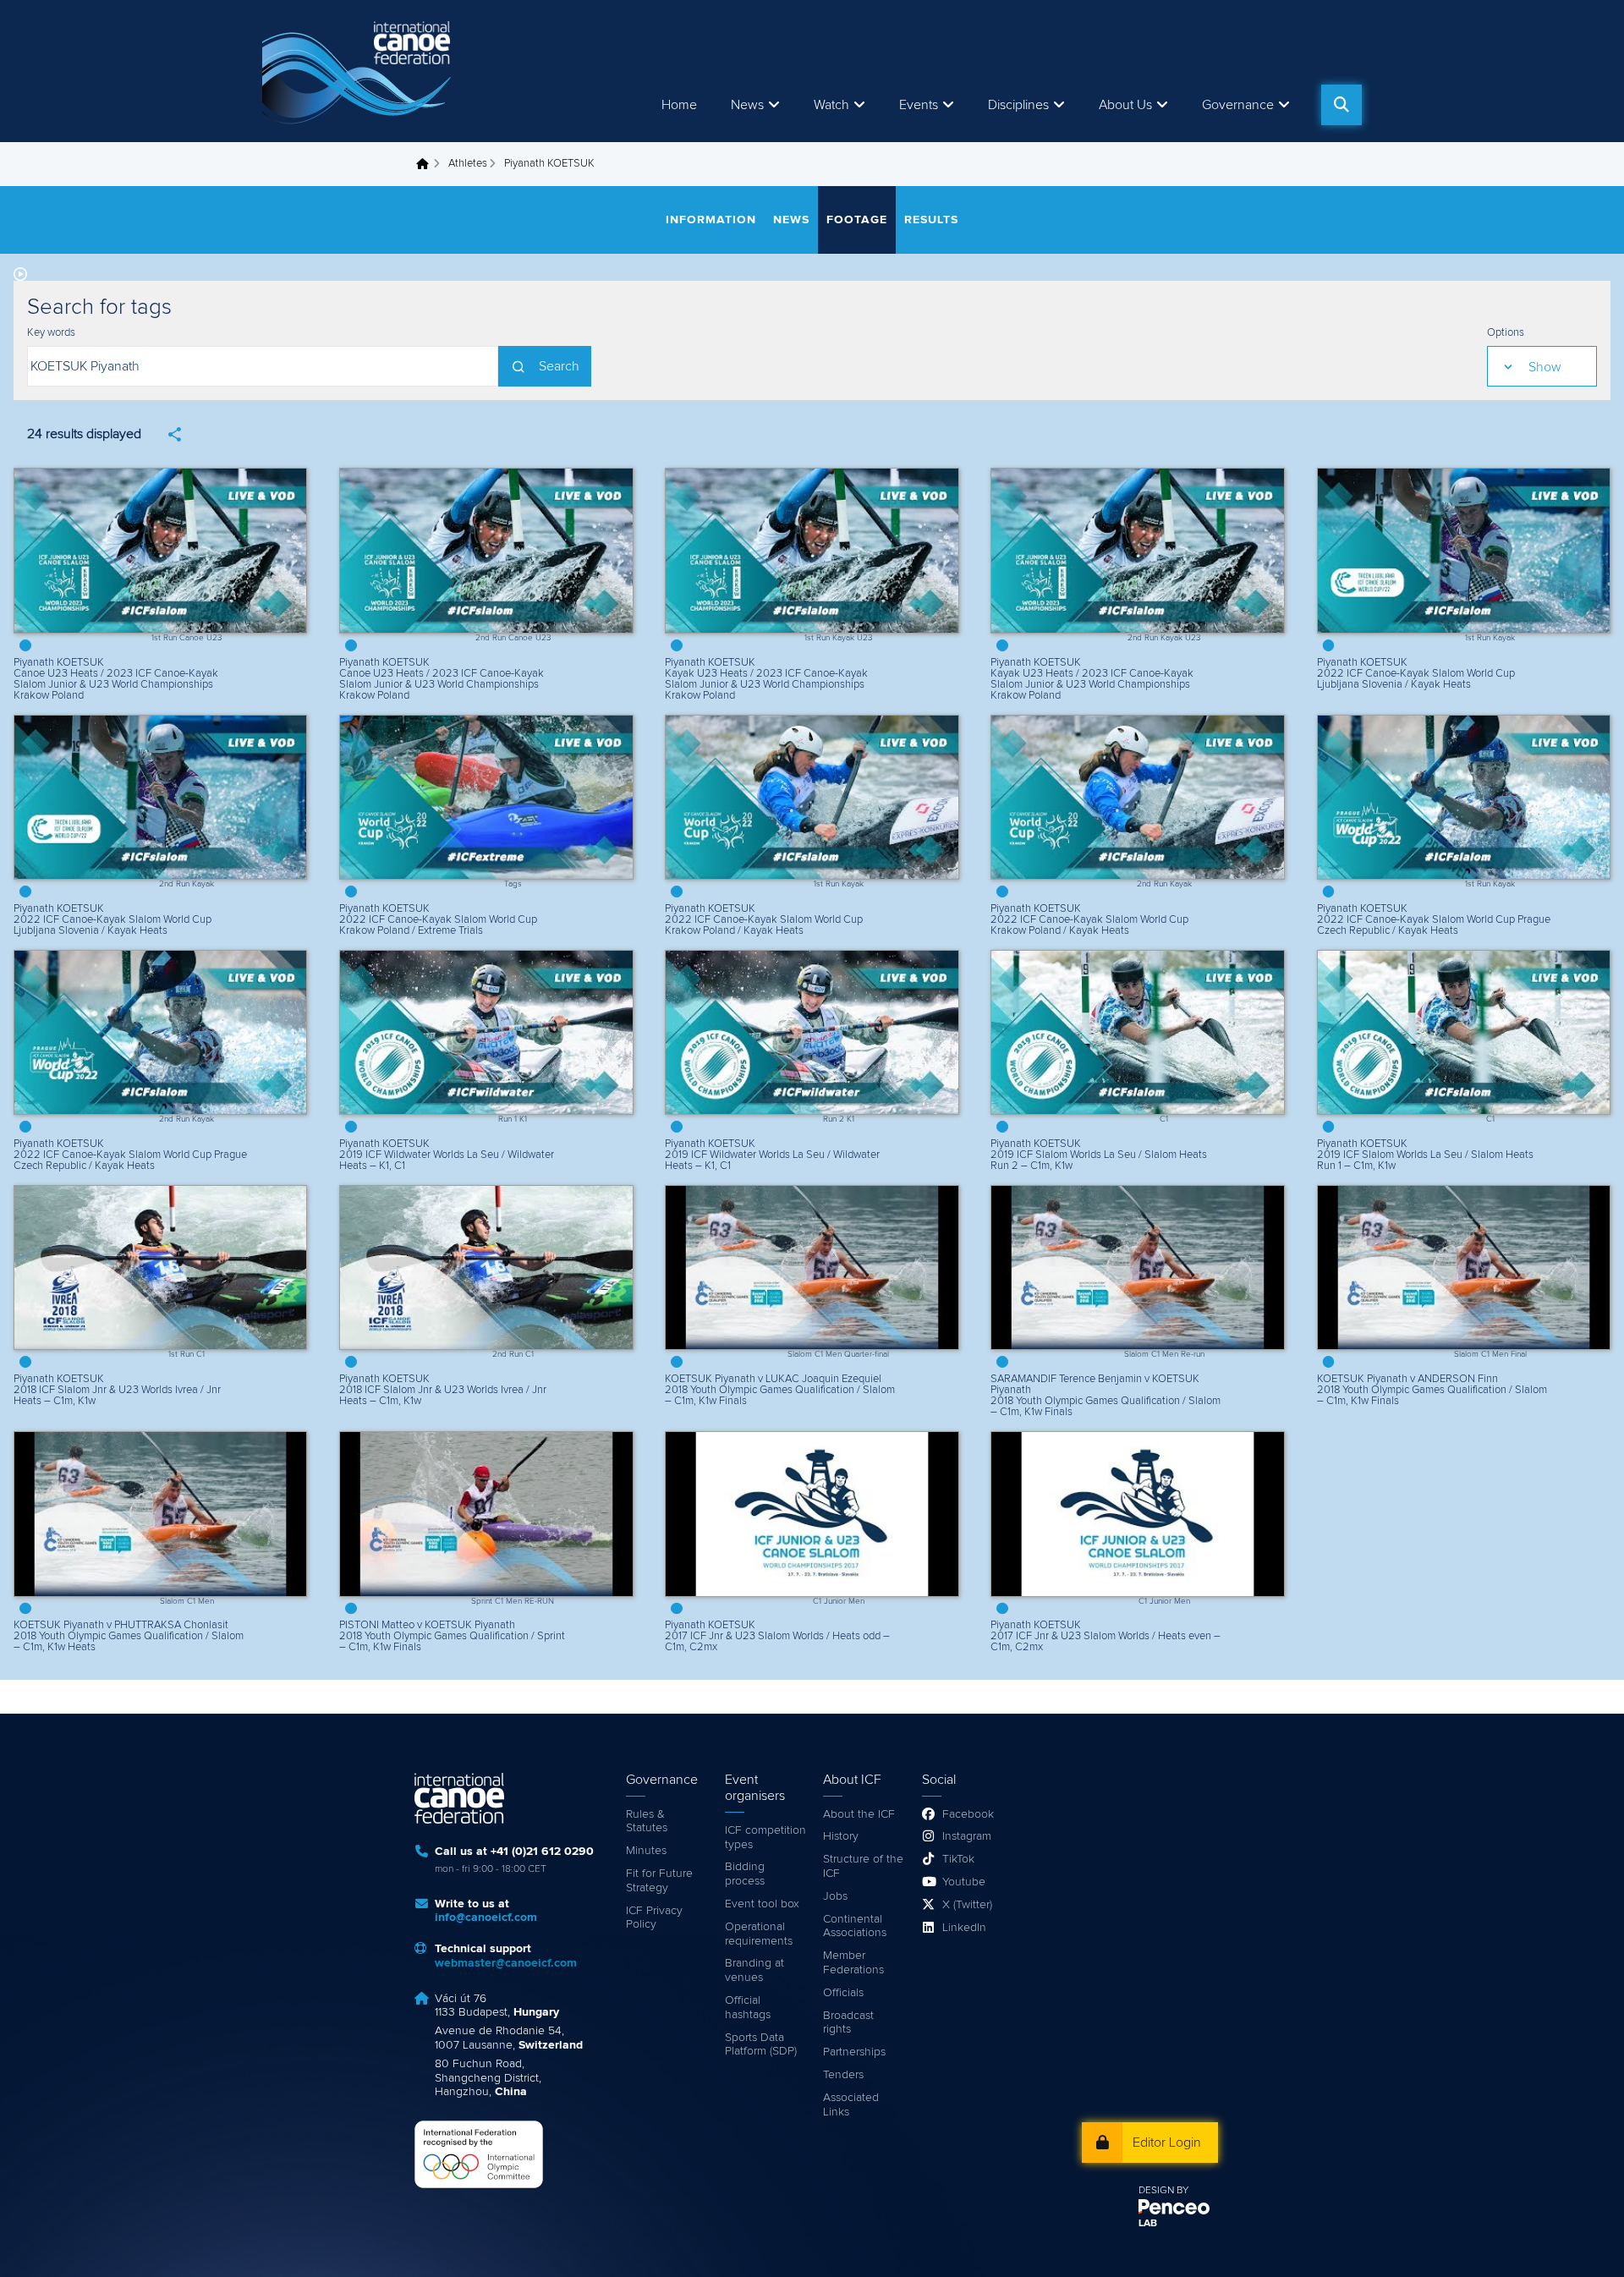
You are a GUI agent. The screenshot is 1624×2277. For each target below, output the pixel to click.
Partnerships (854, 2052)
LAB (1148, 2224)
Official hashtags (748, 2008)
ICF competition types (765, 1838)
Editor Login (1167, 2143)
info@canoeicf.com (486, 1918)
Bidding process (745, 1874)
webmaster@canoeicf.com (506, 1963)
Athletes (468, 164)
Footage (857, 220)
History (841, 1836)
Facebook (968, 1814)
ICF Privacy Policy (654, 1918)
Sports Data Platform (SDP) (761, 2045)
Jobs (835, 1896)
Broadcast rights (848, 2023)
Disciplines (1018, 105)
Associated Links (851, 2105)
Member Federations (853, 1963)
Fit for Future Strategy (659, 1881)
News (747, 105)
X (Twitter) (967, 1905)
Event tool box (762, 1904)
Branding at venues (754, 1970)
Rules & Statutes (647, 1822)
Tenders (843, 2075)
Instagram (967, 1836)
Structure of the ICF (863, 1866)
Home (679, 105)
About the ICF (859, 1814)
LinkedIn (964, 1928)
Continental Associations (855, 1926)
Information (711, 220)
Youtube (964, 1882)
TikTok (958, 1859)
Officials (843, 1993)
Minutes (646, 1851)
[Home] (359, 71)
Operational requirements (759, 1934)
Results (931, 220)
